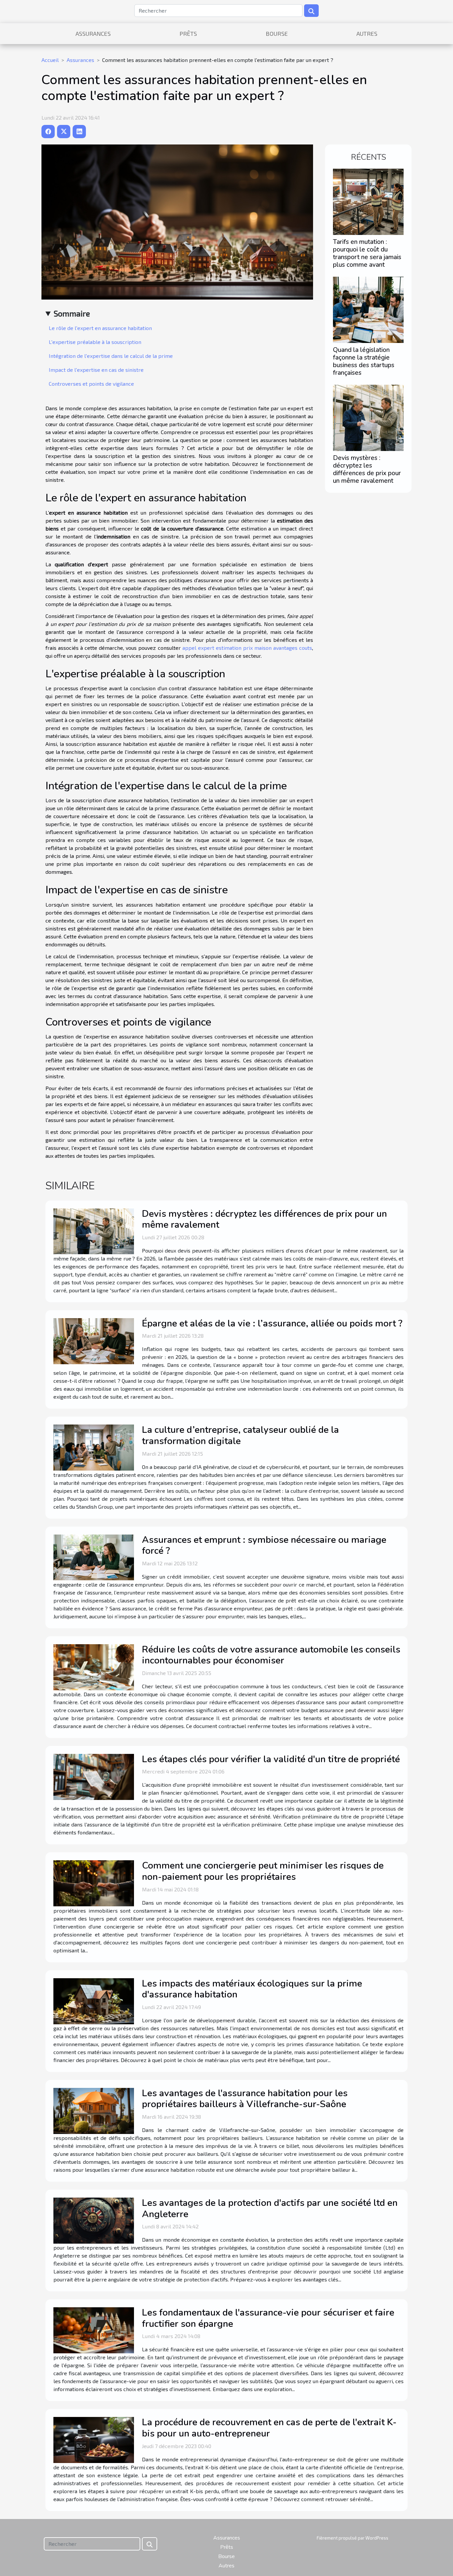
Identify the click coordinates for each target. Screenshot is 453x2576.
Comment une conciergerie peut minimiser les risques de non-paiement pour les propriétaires (263, 1871)
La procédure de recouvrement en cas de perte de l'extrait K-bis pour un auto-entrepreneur (269, 2428)
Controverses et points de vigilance (91, 384)
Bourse (277, 33)
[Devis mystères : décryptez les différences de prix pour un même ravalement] (368, 417)
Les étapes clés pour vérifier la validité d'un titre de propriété (271, 1759)
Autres (367, 33)
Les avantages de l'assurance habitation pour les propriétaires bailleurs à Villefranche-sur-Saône (245, 2099)
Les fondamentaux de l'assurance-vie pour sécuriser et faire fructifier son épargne (268, 2318)
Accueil (50, 60)
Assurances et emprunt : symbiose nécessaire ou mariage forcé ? (264, 1545)
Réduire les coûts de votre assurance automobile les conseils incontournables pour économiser (271, 1655)
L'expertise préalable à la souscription (95, 342)
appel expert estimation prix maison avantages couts (247, 648)
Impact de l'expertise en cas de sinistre (96, 370)
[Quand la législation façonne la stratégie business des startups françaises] (368, 309)
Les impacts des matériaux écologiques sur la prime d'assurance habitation (252, 1989)
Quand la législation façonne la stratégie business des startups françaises (364, 361)
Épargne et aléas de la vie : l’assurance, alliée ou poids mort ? (272, 1323)
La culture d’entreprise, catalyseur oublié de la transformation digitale (240, 1435)
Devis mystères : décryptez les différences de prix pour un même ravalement (367, 469)
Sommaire (72, 313)
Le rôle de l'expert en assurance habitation (100, 328)
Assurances (93, 33)
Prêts (188, 33)
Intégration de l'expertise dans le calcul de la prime (111, 356)
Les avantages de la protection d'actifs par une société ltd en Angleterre (270, 2209)
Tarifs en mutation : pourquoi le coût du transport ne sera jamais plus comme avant (367, 253)
